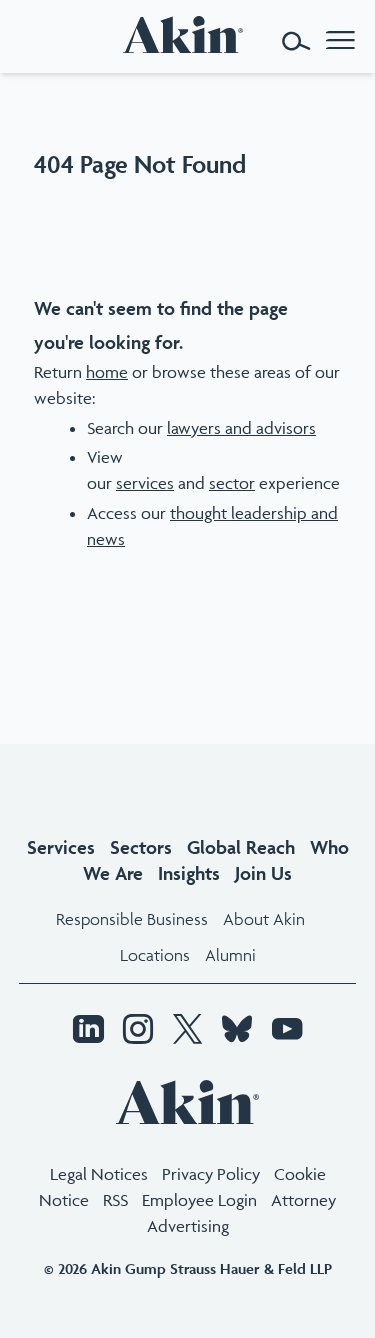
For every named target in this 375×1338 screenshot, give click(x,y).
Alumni (230, 955)
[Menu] (340, 41)
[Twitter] (187, 1031)
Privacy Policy (211, 1174)
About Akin (264, 919)
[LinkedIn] (88, 1031)
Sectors (141, 847)
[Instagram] (138, 1031)
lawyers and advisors (241, 428)
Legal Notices (99, 1174)
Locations (155, 955)
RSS (115, 1200)
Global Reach (241, 847)
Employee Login (199, 1200)
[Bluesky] (237, 1031)
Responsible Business (132, 919)
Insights (189, 873)
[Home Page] (188, 34)
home (107, 372)
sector (232, 483)
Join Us (263, 873)
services (145, 483)
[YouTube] (287, 1031)
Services (61, 847)
